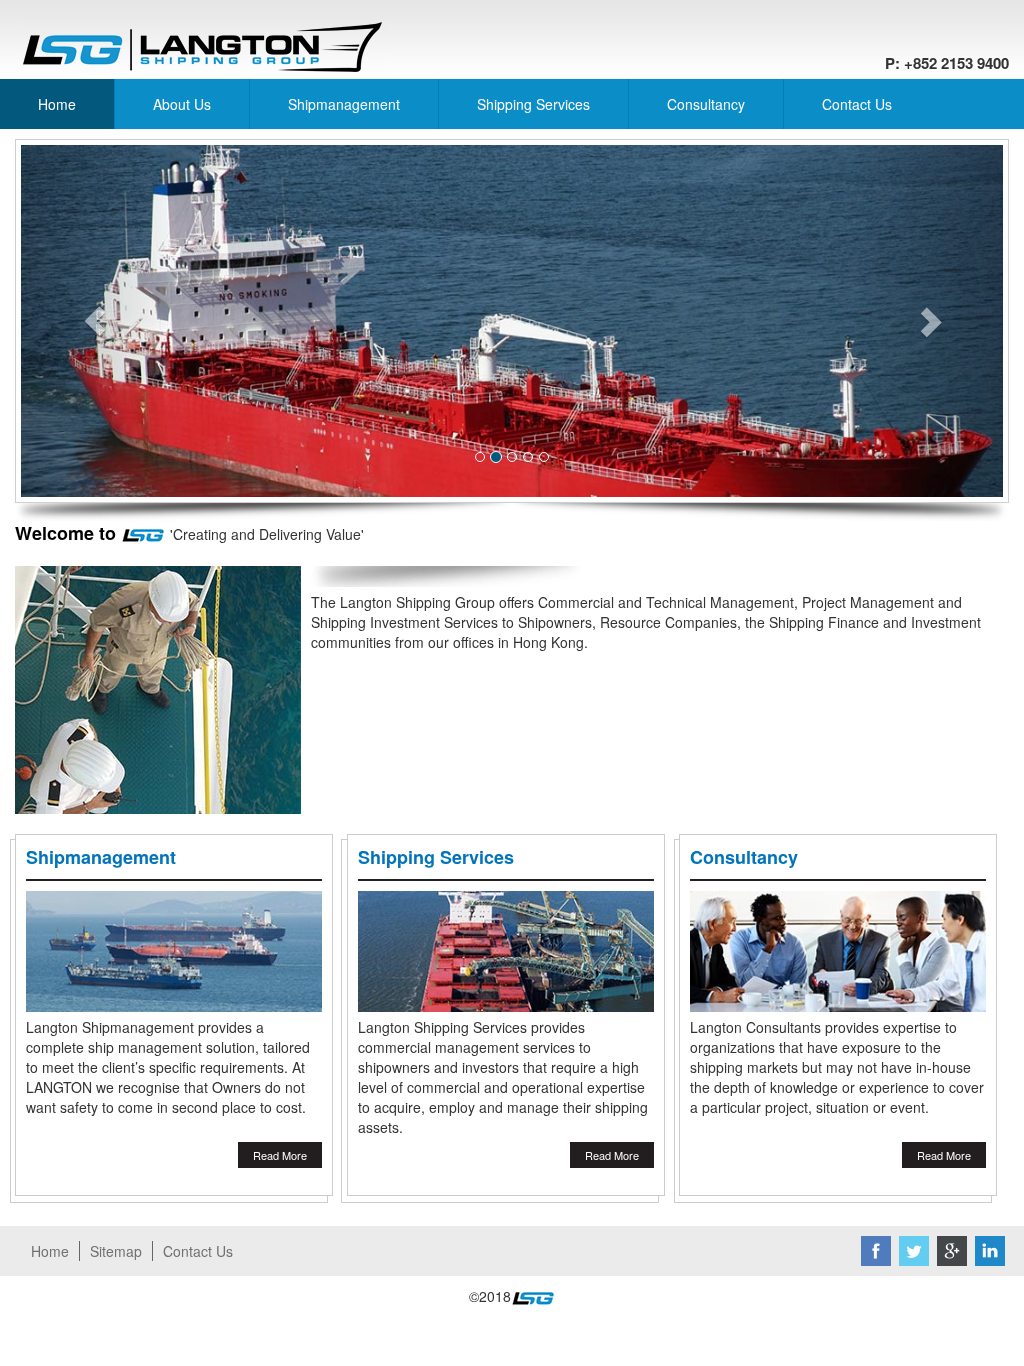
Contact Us (857, 104)
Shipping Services (533, 104)
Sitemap (116, 1251)
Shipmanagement (344, 104)
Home (57, 104)
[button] (94, 321)
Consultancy (706, 104)
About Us (182, 104)
